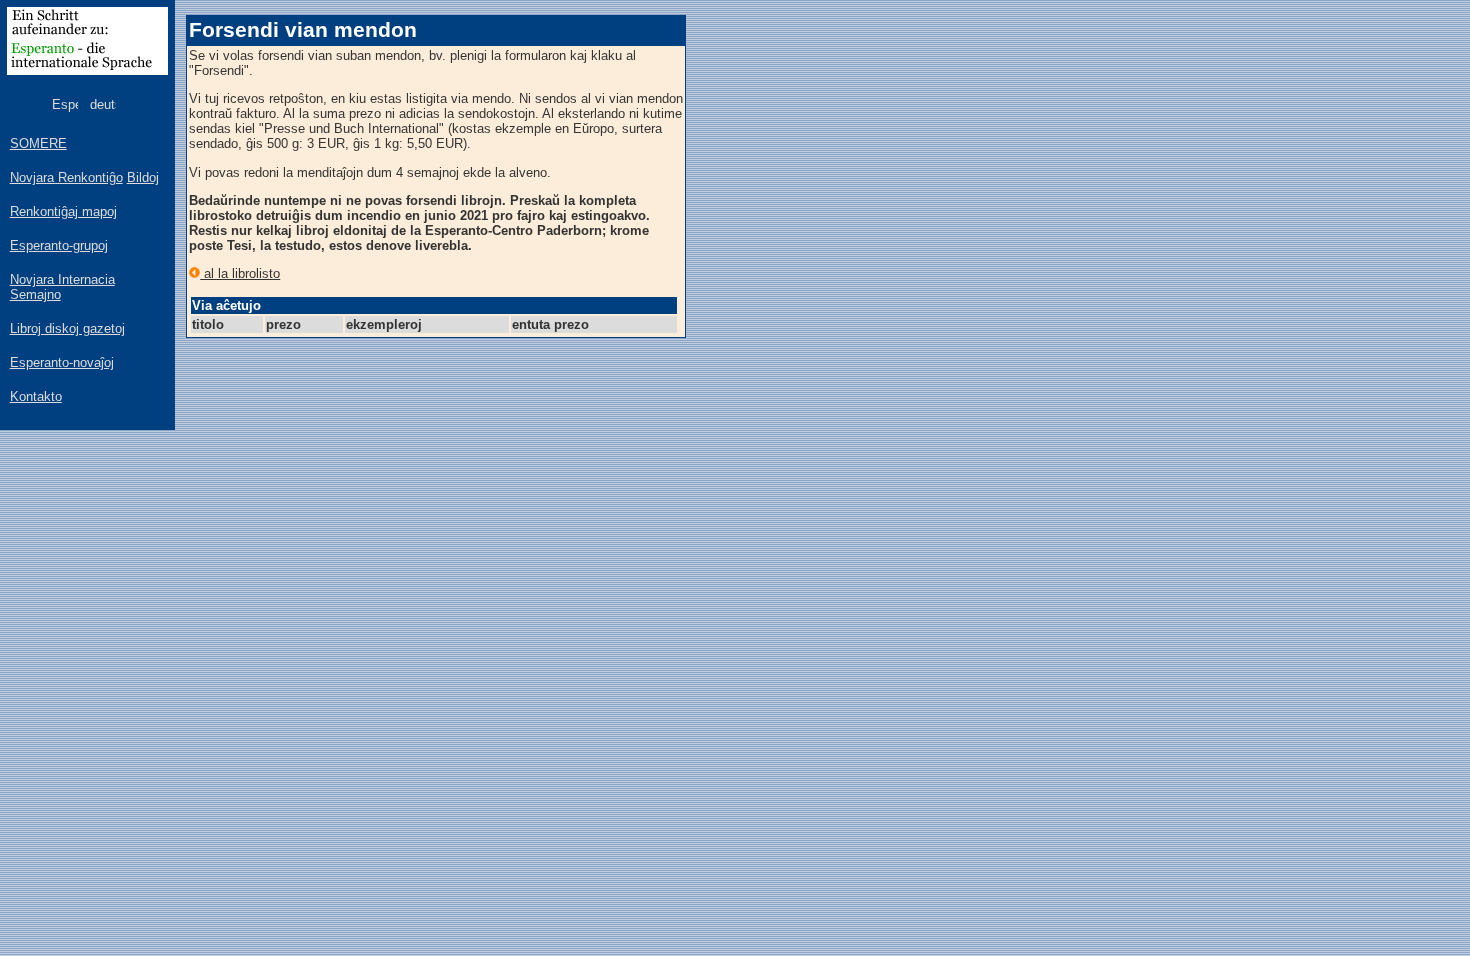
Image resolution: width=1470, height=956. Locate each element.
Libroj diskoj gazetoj (67, 328)
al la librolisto (240, 273)
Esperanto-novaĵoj (62, 362)
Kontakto (36, 396)
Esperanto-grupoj (59, 245)
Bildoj (143, 177)
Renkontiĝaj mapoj (63, 211)
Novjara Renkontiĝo (66, 177)
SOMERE (38, 143)
